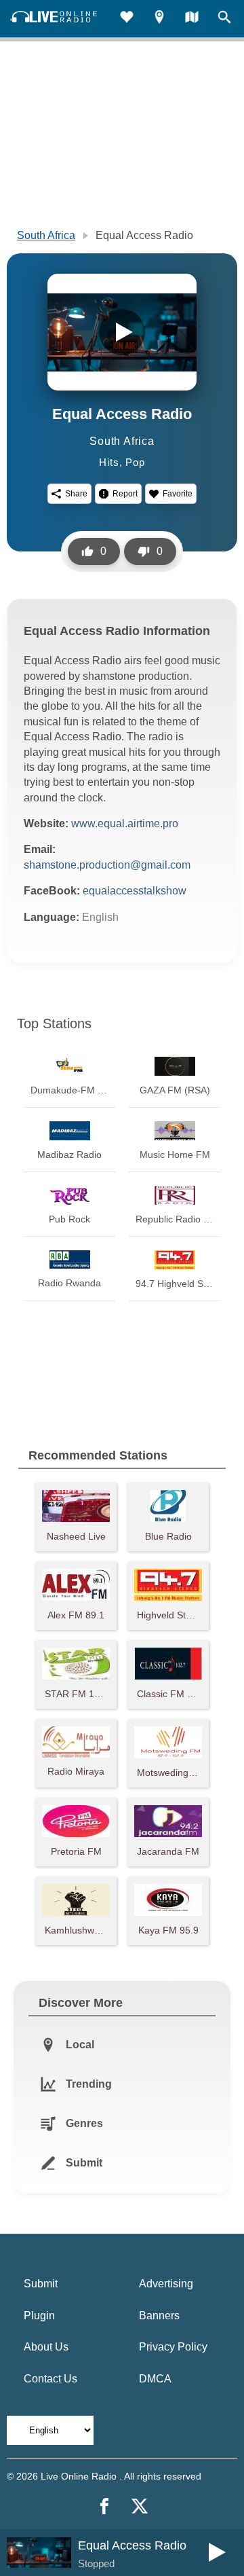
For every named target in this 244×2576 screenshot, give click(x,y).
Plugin (39, 2316)
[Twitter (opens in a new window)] (140, 2506)
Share (76, 494)
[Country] (192, 19)
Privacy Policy (173, 2347)
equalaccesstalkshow (135, 891)
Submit (41, 2284)
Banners (159, 2316)
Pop (135, 462)
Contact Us (50, 2379)
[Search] (224, 19)
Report (125, 494)
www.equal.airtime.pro (125, 823)
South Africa (46, 235)
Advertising (166, 2284)
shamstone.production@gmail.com (107, 865)
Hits (109, 462)
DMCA (155, 2379)
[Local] (159, 19)
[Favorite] (127, 19)
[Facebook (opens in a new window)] (104, 2506)
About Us (46, 2347)
